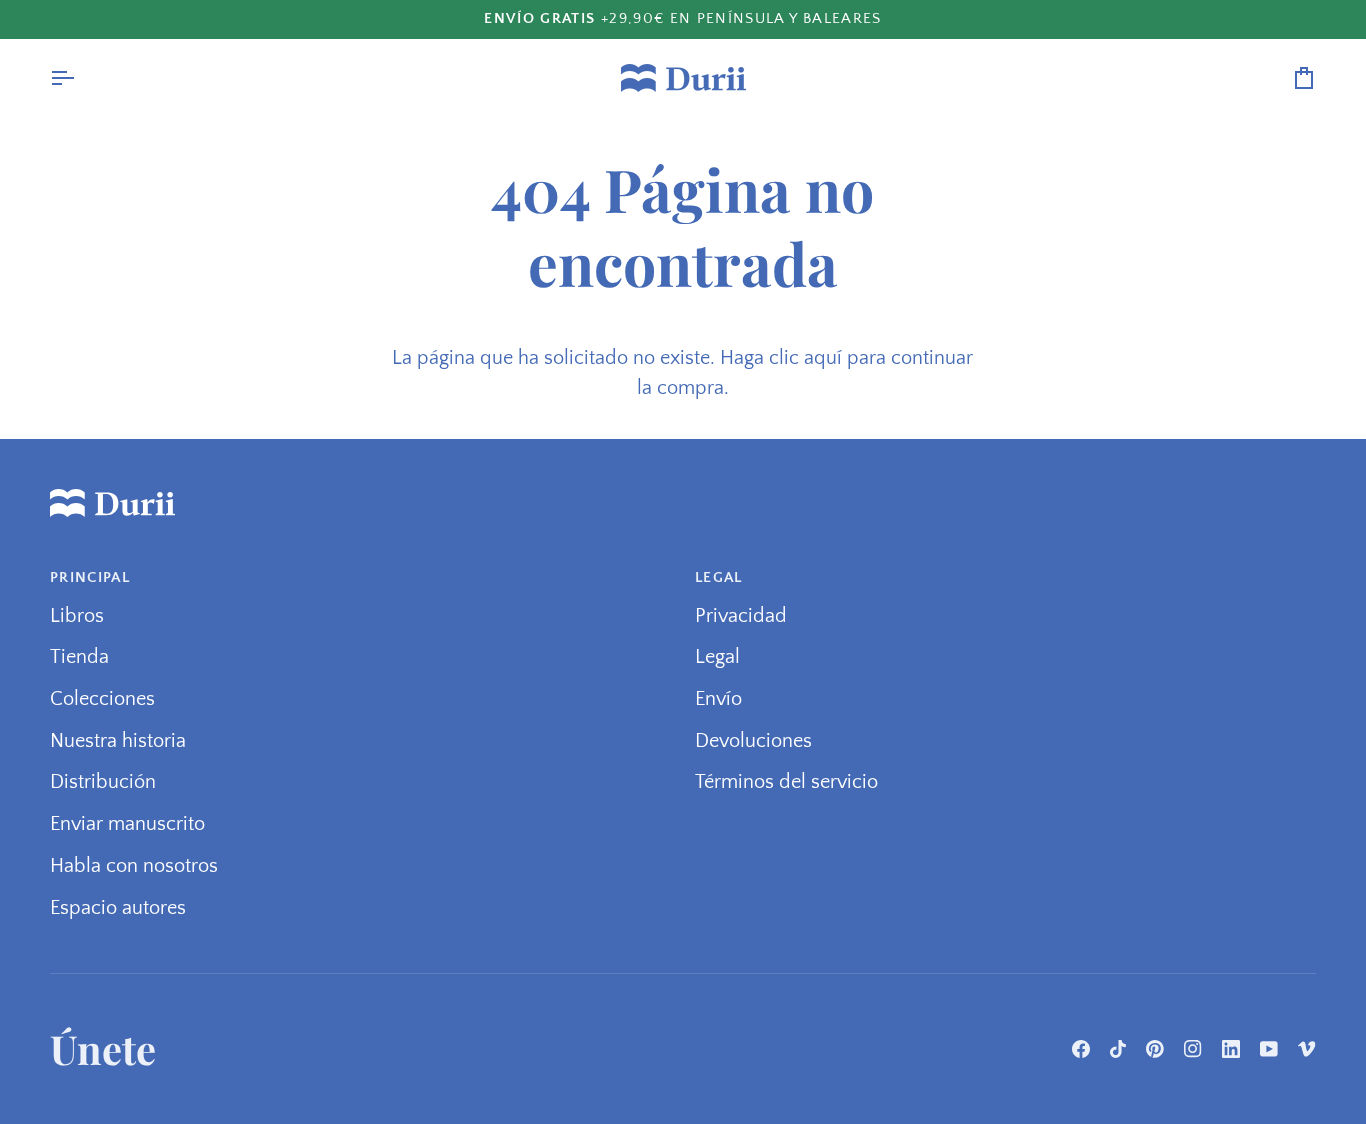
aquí (823, 358)
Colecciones (102, 699)
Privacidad (741, 616)
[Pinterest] (1155, 1049)
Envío (718, 699)
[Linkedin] (1231, 1049)
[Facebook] (1081, 1049)
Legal (717, 657)
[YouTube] (1269, 1049)
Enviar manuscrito (127, 824)
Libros (77, 616)
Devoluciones (753, 741)
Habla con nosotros (134, 866)
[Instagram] (1193, 1049)
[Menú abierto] (80, 78)
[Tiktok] (1118, 1049)
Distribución (103, 782)
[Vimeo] (1307, 1049)
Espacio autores (118, 908)
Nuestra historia (118, 741)
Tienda (79, 657)
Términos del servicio (786, 782)
